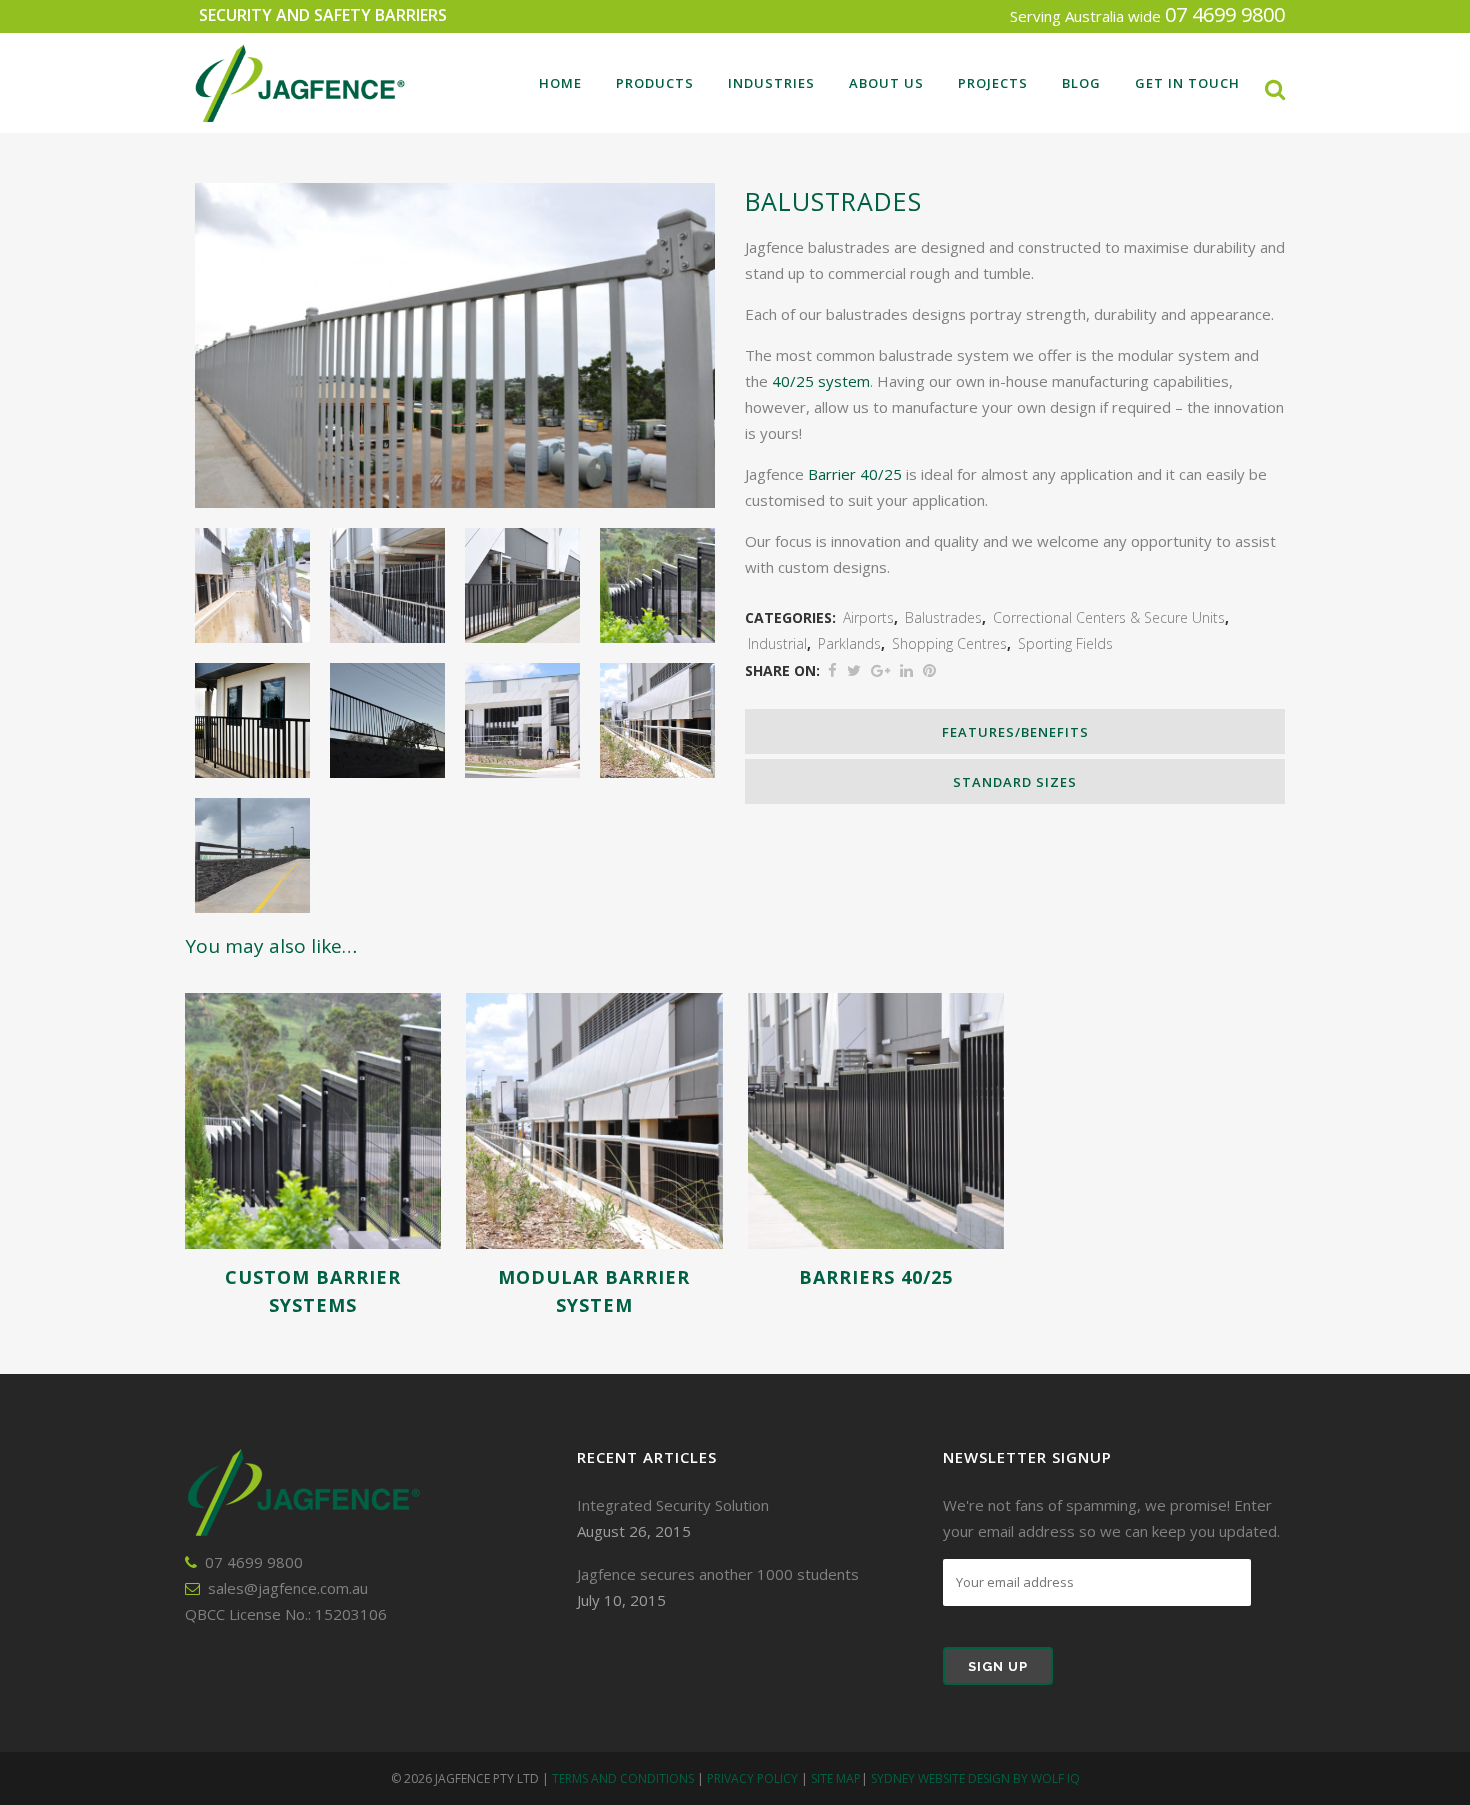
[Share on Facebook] (832, 670)
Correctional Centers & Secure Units (1109, 617)
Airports (868, 617)
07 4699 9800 (1225, 14)
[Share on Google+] (880, 670)
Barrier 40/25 (855, 474)
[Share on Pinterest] (929, 670)
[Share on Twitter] (854, 670)
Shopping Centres (949, 643)
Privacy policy (752, 1778)
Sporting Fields (1065, 643)
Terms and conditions (623, 1778)
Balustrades (943, 617)
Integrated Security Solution (673, 1505)
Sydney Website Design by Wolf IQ (975, 1778)
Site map (836, 1778)
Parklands (849, 643)
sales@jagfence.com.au (288, 1588)
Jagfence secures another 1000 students (718, 1574)
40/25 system (821, 381)
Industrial (777, 643)
